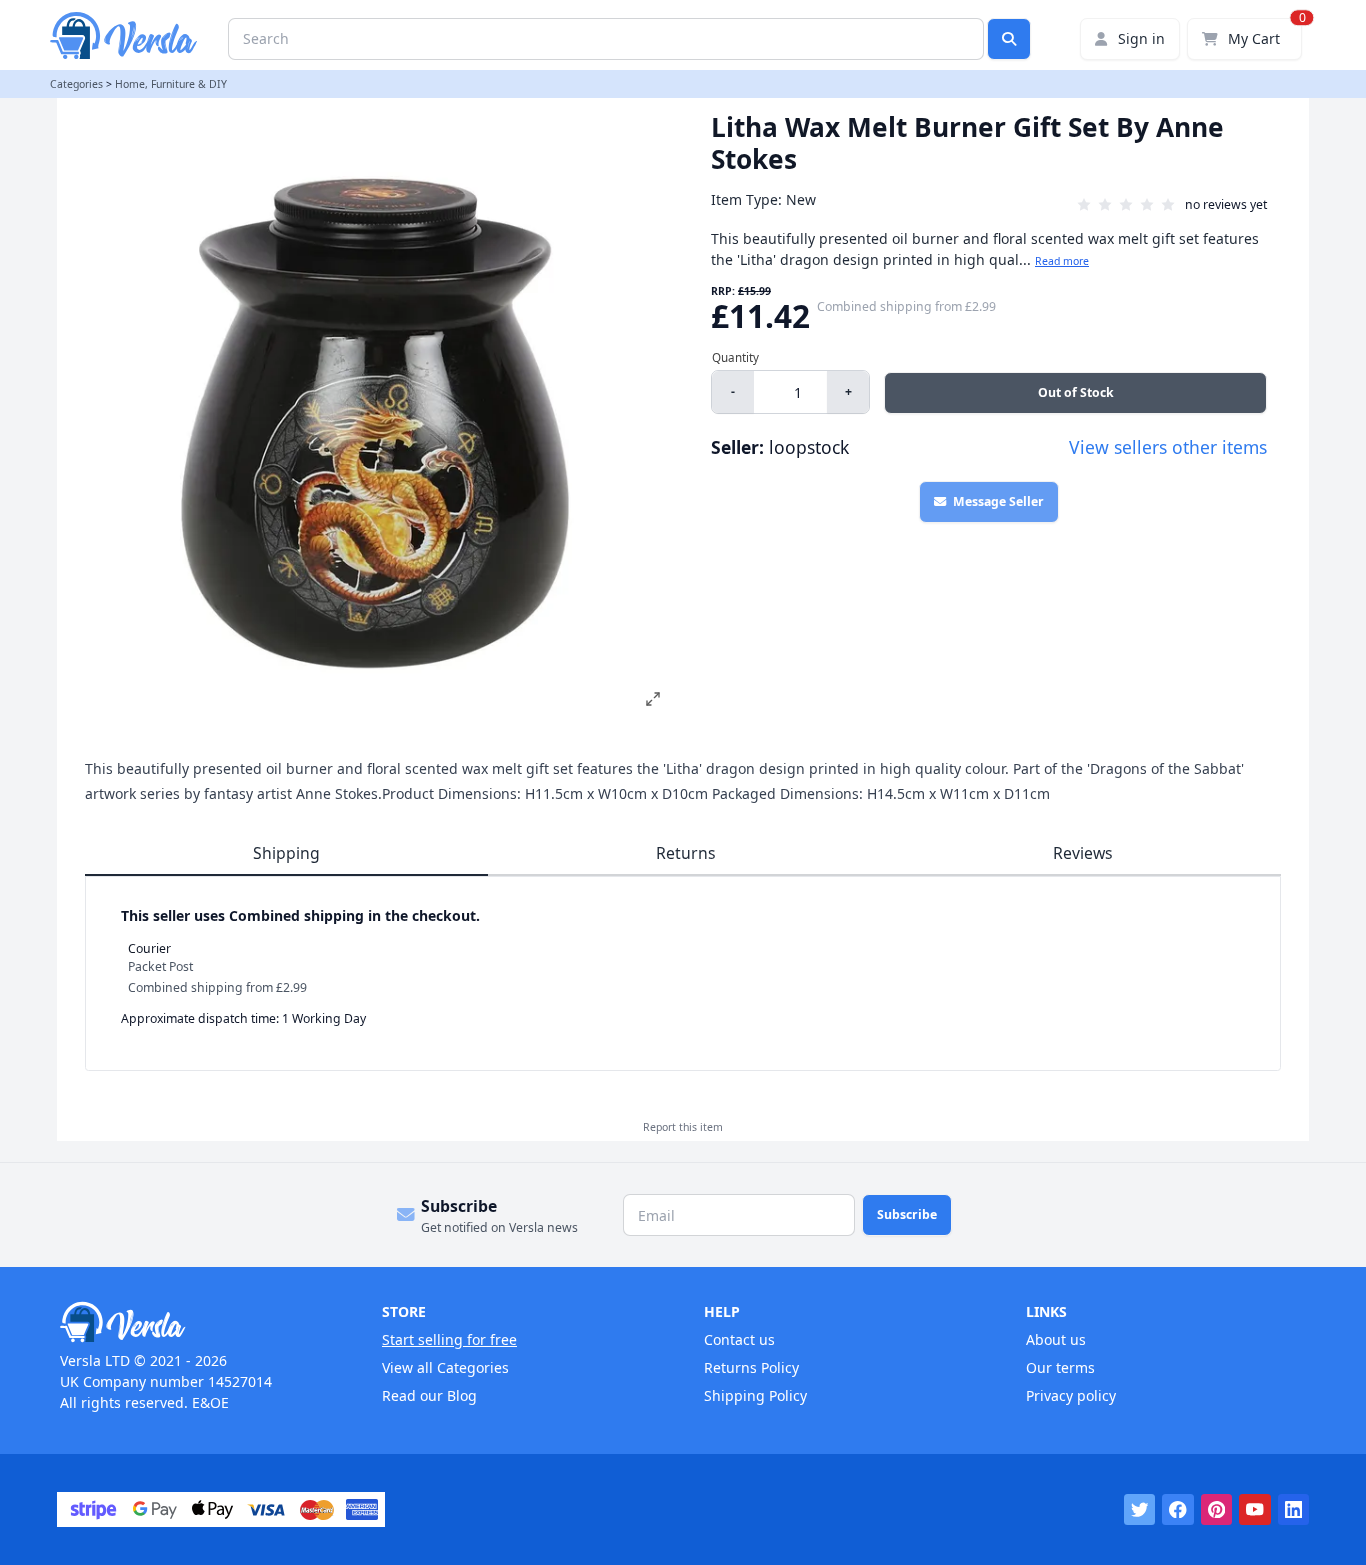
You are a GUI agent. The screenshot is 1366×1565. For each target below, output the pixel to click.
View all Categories (445, 1367)
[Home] (200, 1322)
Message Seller (998, 501)
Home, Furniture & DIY (171, 84)
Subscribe (907, 1214)
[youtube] (1255, 1510)
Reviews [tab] (1083, 853)
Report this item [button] (683, 1127)
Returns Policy (751, 1367)
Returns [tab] (686, 853)
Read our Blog (429, 1395)
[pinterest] (1217, 1510)
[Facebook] (1178, 1510)
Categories (76, 84)
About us (1056, 1339)
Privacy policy (1071, 1395)
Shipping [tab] (286, 853)
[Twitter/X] (1140, 1510)
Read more (1062, 261)
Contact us (739, 1339)
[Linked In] (1294, 1510)
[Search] (1009, 39)
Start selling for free (449, 1339)
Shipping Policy (755, 1395)
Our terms (1060, 1367)
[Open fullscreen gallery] (653, 699)
